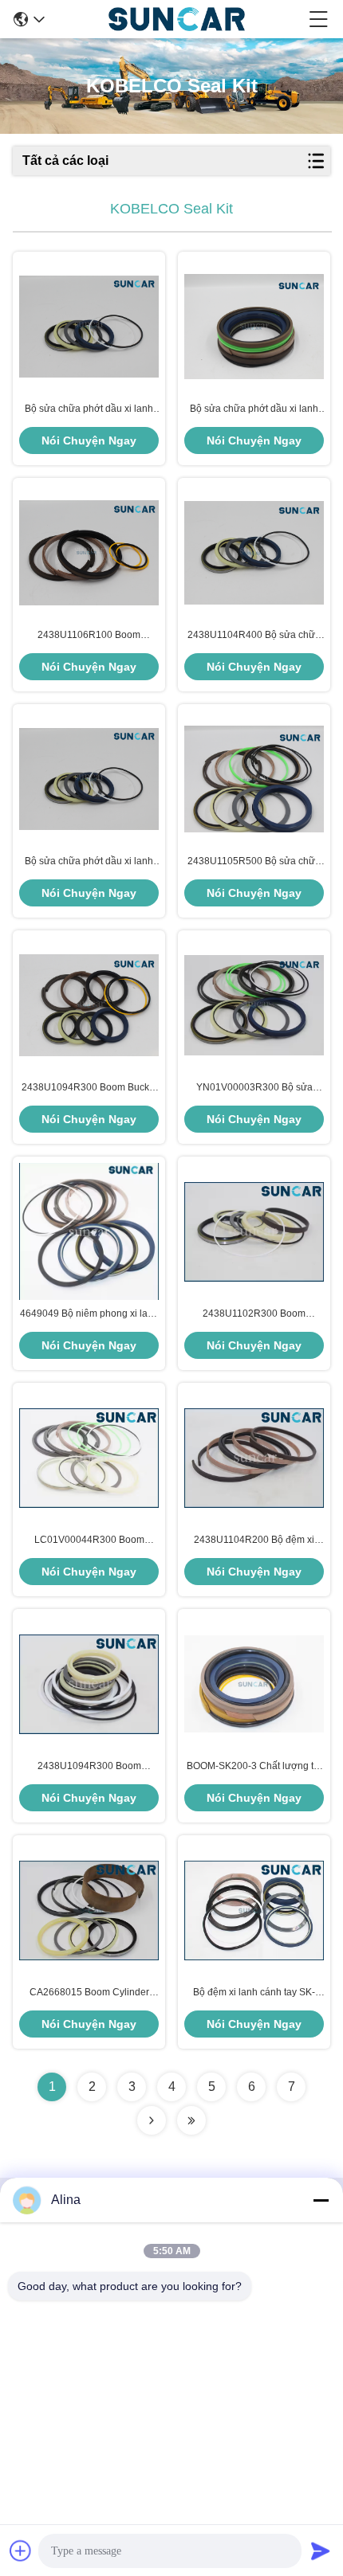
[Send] (321, 2551)
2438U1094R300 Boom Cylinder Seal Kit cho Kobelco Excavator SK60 (89, 1767)
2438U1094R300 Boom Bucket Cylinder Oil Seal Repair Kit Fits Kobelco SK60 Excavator (89, 1088)
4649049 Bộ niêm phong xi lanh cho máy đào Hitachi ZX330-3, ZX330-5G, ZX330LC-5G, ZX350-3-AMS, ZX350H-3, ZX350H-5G (89, 1314)
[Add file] (21, 2551)
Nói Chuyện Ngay (89, 440)
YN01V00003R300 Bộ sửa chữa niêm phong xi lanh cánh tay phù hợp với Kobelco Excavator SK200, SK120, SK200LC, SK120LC (254, 1088)
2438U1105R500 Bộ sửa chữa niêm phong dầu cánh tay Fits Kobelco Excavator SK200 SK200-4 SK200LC (254, 862)
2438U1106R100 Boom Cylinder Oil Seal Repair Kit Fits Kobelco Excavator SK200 (89, 636)
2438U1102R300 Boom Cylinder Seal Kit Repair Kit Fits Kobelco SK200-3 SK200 (254, 1314)
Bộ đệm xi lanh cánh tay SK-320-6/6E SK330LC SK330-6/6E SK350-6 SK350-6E (254, 1993)
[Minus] (321, 2200)
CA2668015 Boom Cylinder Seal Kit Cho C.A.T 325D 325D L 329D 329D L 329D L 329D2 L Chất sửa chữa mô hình (89, 1993)
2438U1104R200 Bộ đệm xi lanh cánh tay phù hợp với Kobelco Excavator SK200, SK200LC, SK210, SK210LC (254, 1541)
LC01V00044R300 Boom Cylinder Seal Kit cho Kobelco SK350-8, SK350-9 (89, 1541)
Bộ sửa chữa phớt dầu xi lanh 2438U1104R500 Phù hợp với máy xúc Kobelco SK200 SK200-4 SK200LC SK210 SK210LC (254, 409)
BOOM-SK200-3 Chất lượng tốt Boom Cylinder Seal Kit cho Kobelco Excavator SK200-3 (254, 1767)
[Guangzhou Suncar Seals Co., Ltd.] (177, 19)
